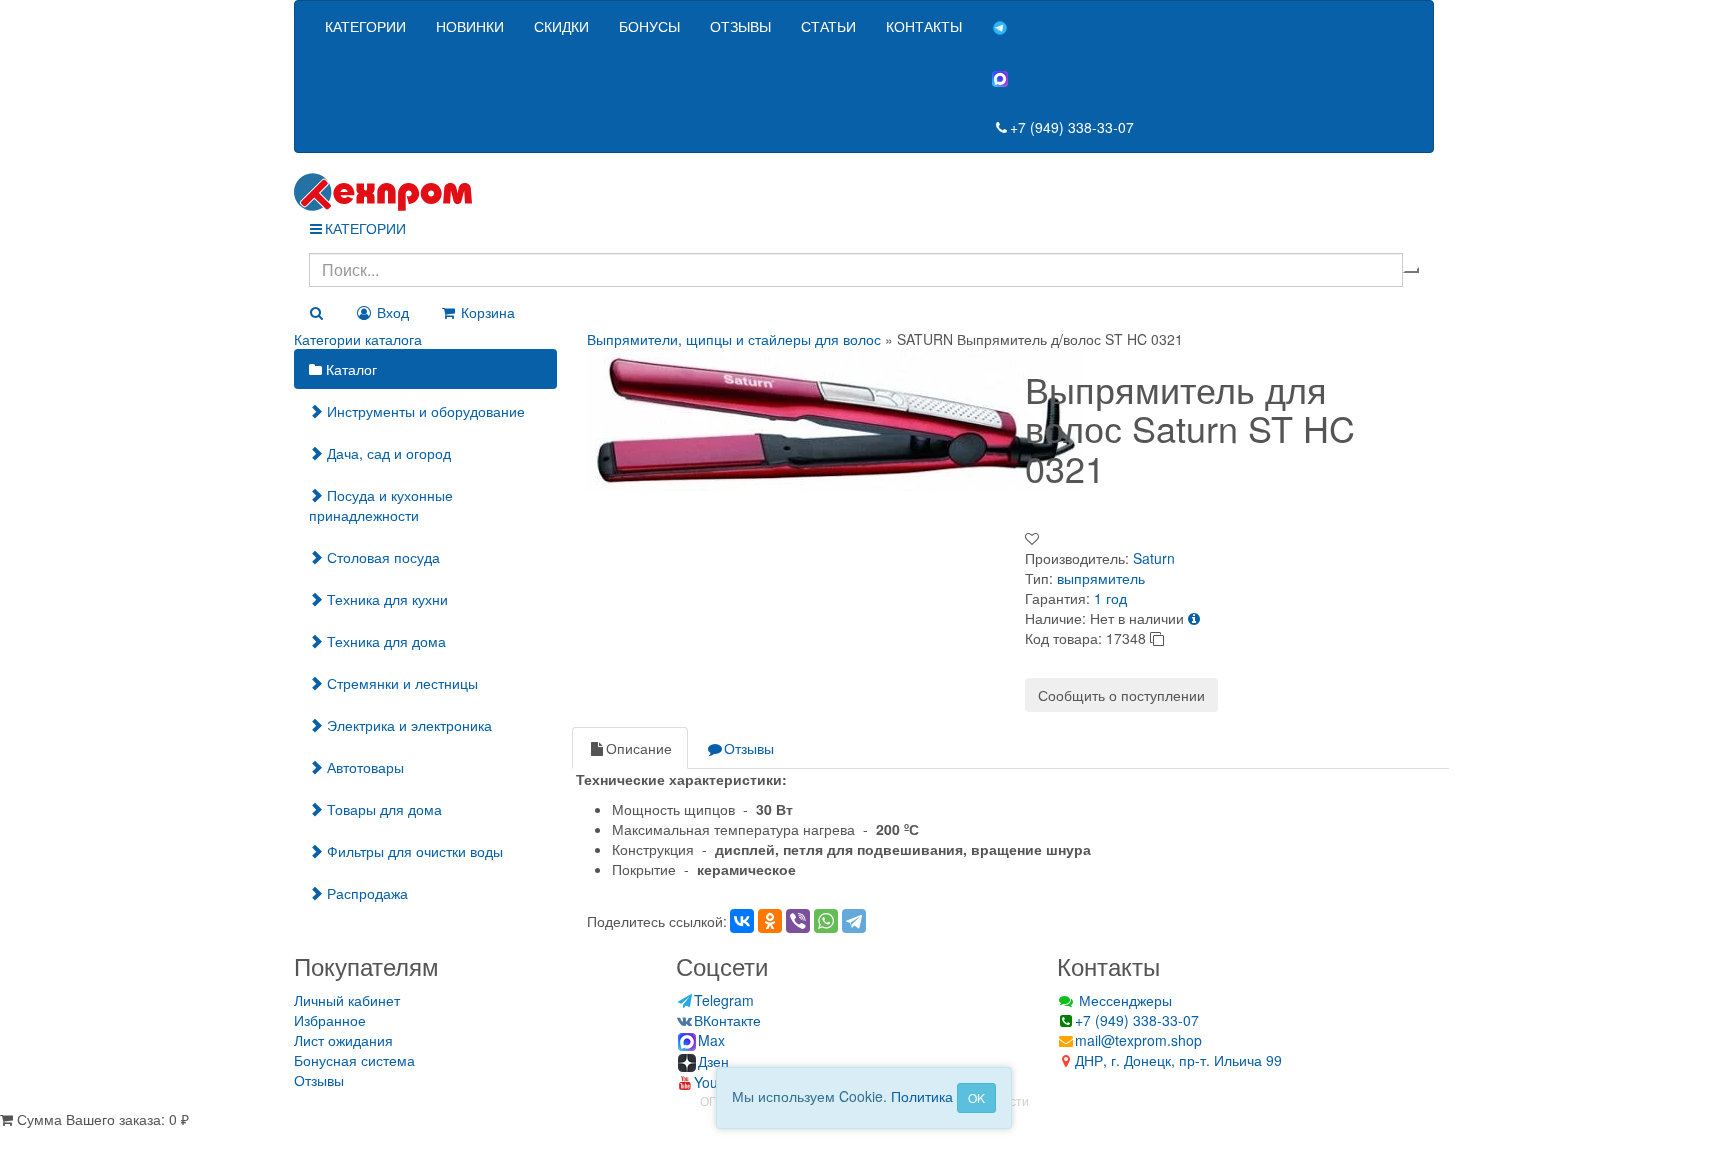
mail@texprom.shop (1138, 1040)
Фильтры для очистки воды (413, 851)
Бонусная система (354, 1060)
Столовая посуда (381, 557)
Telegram (724, 1000)
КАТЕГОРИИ (365, 26)
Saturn (1154, 558)
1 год (1110, 598)
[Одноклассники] (770, 921)
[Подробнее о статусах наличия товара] (1194, 618)
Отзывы (749, 748)
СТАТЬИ (828, 26)
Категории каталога (358, 339)
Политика (922, 1096)
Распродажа (365, 893)
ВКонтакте (727, 1020)
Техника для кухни (385, 599)
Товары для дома (382, 809)
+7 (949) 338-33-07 (1072, 127)
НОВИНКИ (470, 26)
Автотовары (363, 767)
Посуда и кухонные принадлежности (381, 505)
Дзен (713, 1061)
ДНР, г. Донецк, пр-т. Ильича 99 (1178, 1060)
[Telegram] (854, 921)
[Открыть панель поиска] (316, 312)
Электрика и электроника (407, 725)
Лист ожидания (343, 1040)
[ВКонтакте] (742, 921)
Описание (639, 748)
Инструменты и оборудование (424, 411)
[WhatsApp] (826, 921)
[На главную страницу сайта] (864, 192)
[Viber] (798, 921)
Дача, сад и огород (387, 453)
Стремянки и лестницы (400, 683)
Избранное (330, 1020)
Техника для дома (384, 641)
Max (711, 1040)
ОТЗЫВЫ (740, 26)
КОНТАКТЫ (924, 26)
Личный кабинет (347, 1000)
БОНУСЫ (649, 26)
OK (976, 1097)
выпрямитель (1101, 578)
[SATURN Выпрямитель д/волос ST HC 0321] (835, 417)
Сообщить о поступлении (1121, 695)
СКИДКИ (561, 26)
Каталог (349, 369)
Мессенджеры (1123, 1000)
